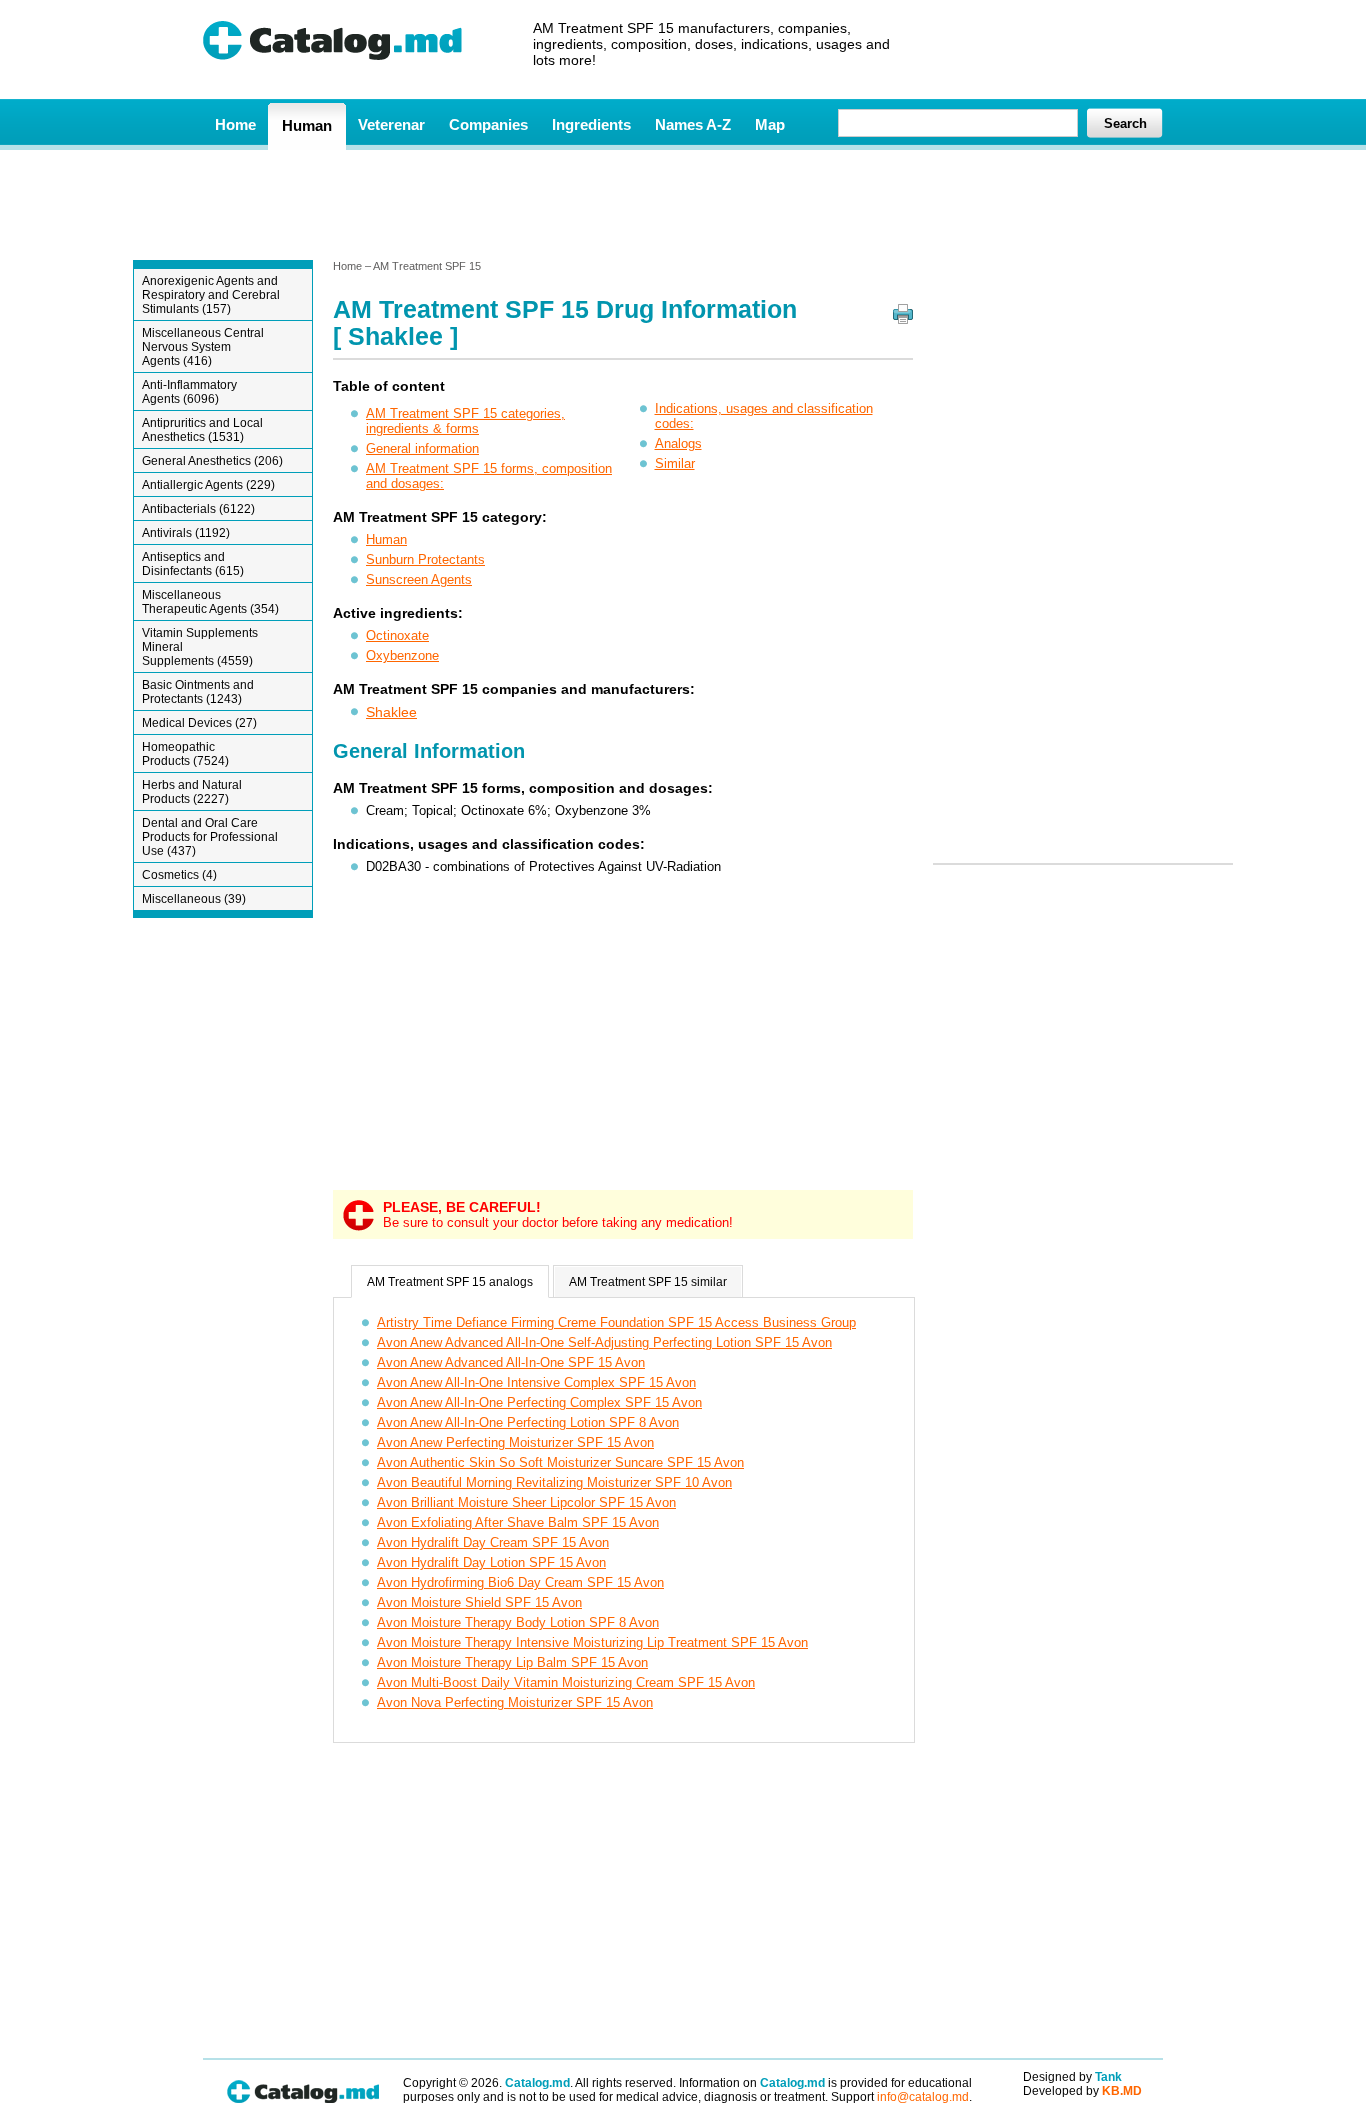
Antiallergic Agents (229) (208, 485)
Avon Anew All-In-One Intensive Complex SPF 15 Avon (536, 1382)
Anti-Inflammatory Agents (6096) (189, 392)
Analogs (678, 443)
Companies (488, 124)
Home (235, 124)
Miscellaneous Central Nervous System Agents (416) (203, 347)
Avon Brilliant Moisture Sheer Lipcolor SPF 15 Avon (526, 1502)
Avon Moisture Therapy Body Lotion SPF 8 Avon (518, 1622)
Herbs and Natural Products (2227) (192, 792)
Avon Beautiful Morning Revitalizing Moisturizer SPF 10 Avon (554, 1482)
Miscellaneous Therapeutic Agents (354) (210, 602)
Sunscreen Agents (419, 579)
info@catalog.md (923, 2097)
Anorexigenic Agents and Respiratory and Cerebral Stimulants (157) (211, 295)
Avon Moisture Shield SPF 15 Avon (479, 1602)
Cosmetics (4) (179, 875)
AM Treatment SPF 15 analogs (450, 1282)
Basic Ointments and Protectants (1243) (198, 692)
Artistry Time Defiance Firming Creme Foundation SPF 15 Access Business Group (616, 1322)
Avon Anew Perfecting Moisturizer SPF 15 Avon (515, 1442)
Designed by (1072, 2077)
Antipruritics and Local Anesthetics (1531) (202, 430)
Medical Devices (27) (199, 723)
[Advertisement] (682, 203)
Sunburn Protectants (425, 559)
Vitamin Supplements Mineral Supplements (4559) (200, 647)
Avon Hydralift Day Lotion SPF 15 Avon (491, 1562)
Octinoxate (397, 635)
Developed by (1082, 2091)
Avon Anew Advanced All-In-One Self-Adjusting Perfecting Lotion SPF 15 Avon (604, 1342)
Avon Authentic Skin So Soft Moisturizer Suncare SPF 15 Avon (560, 1462)
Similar (675, 463)
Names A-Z (693, 124)
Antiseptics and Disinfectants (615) (193, 564)
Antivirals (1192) (186, 533)
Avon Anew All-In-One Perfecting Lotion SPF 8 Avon (528, 1422)
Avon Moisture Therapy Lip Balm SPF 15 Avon (512, 1662)
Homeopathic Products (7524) (185, 754)
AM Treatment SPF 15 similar (648, 1282)
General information (422, 448)
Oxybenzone (402, 655)
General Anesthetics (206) (212, 461)
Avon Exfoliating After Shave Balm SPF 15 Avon (518, 1522)
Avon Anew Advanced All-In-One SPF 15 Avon (511, 1362)
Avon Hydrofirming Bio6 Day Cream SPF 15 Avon (520, 1582)
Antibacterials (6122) (198, 509)
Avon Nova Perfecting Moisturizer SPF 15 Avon (515, 1702)
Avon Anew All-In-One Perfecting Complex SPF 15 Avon (539, 1402)
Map (770, 124)
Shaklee (391, 712)
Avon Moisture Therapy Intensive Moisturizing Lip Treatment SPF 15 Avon (592, 1642)
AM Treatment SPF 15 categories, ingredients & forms (465, 421)
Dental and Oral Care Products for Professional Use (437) (210, 837)
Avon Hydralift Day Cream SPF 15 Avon (493, 1542)
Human (307, 125)
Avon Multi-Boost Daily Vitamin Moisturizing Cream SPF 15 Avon (566, 1682)
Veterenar (391, 124)
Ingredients (591, 124)
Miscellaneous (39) (194, 899)
